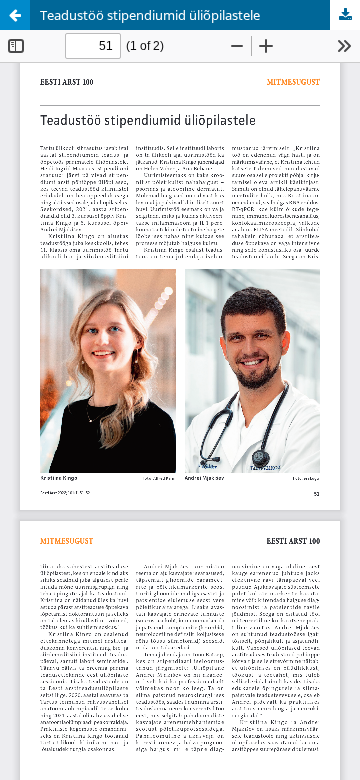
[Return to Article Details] (15, 15)
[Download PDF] (345, 15)
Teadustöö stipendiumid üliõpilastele (150, 15)
